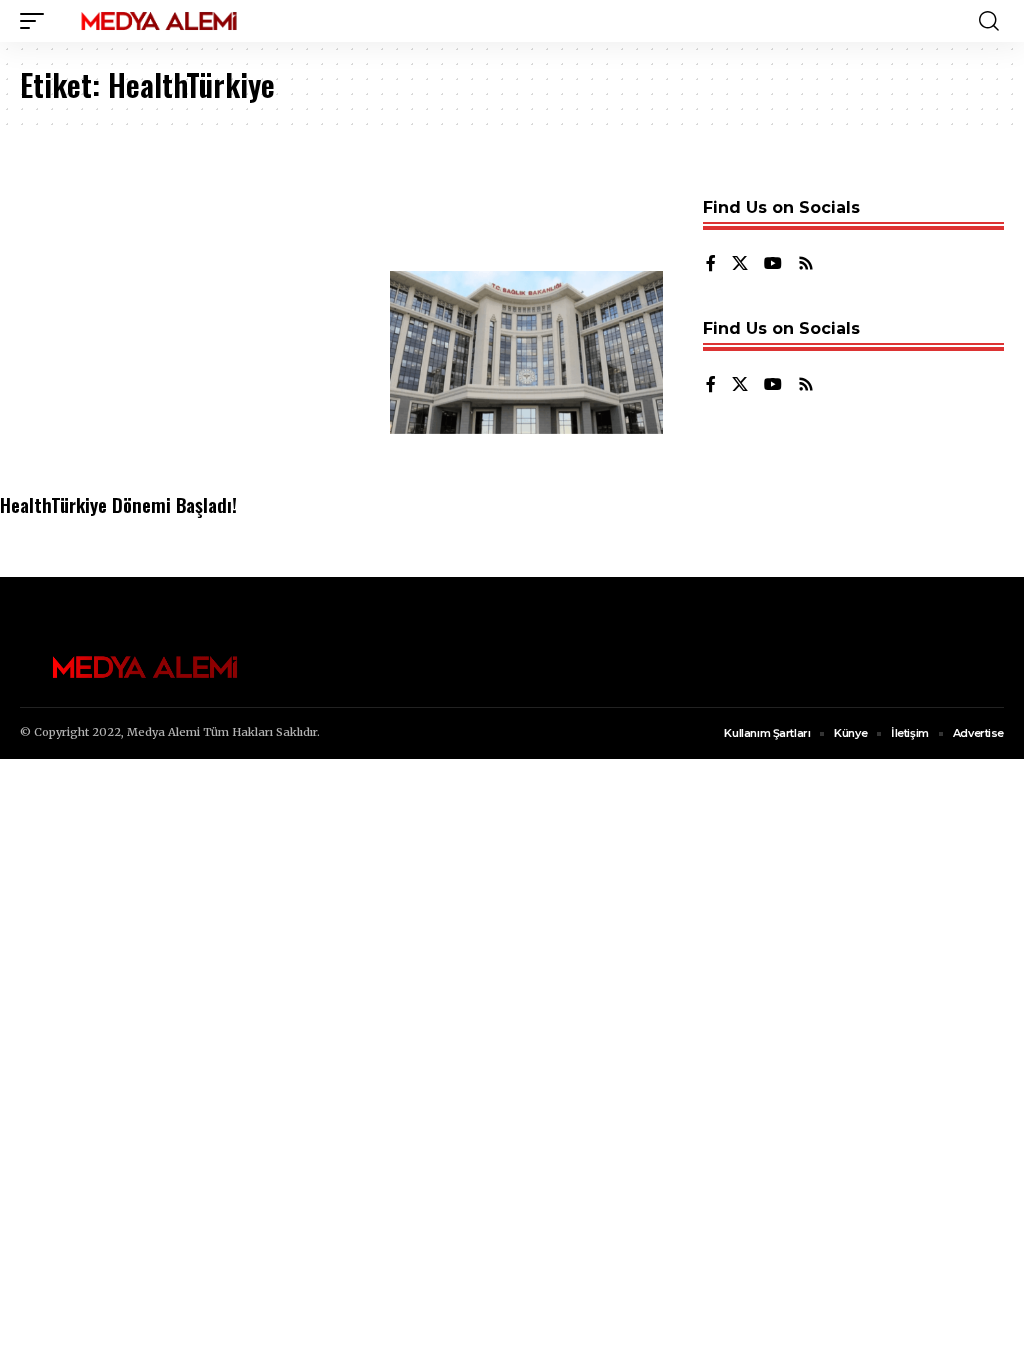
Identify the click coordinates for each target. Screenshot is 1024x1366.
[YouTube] (773, 264)
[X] (740, 264)
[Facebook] (711, 264)
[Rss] (806, 264)
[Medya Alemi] (159, 21)
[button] (37, 21)
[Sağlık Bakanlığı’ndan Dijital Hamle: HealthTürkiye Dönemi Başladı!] (526, 353)
